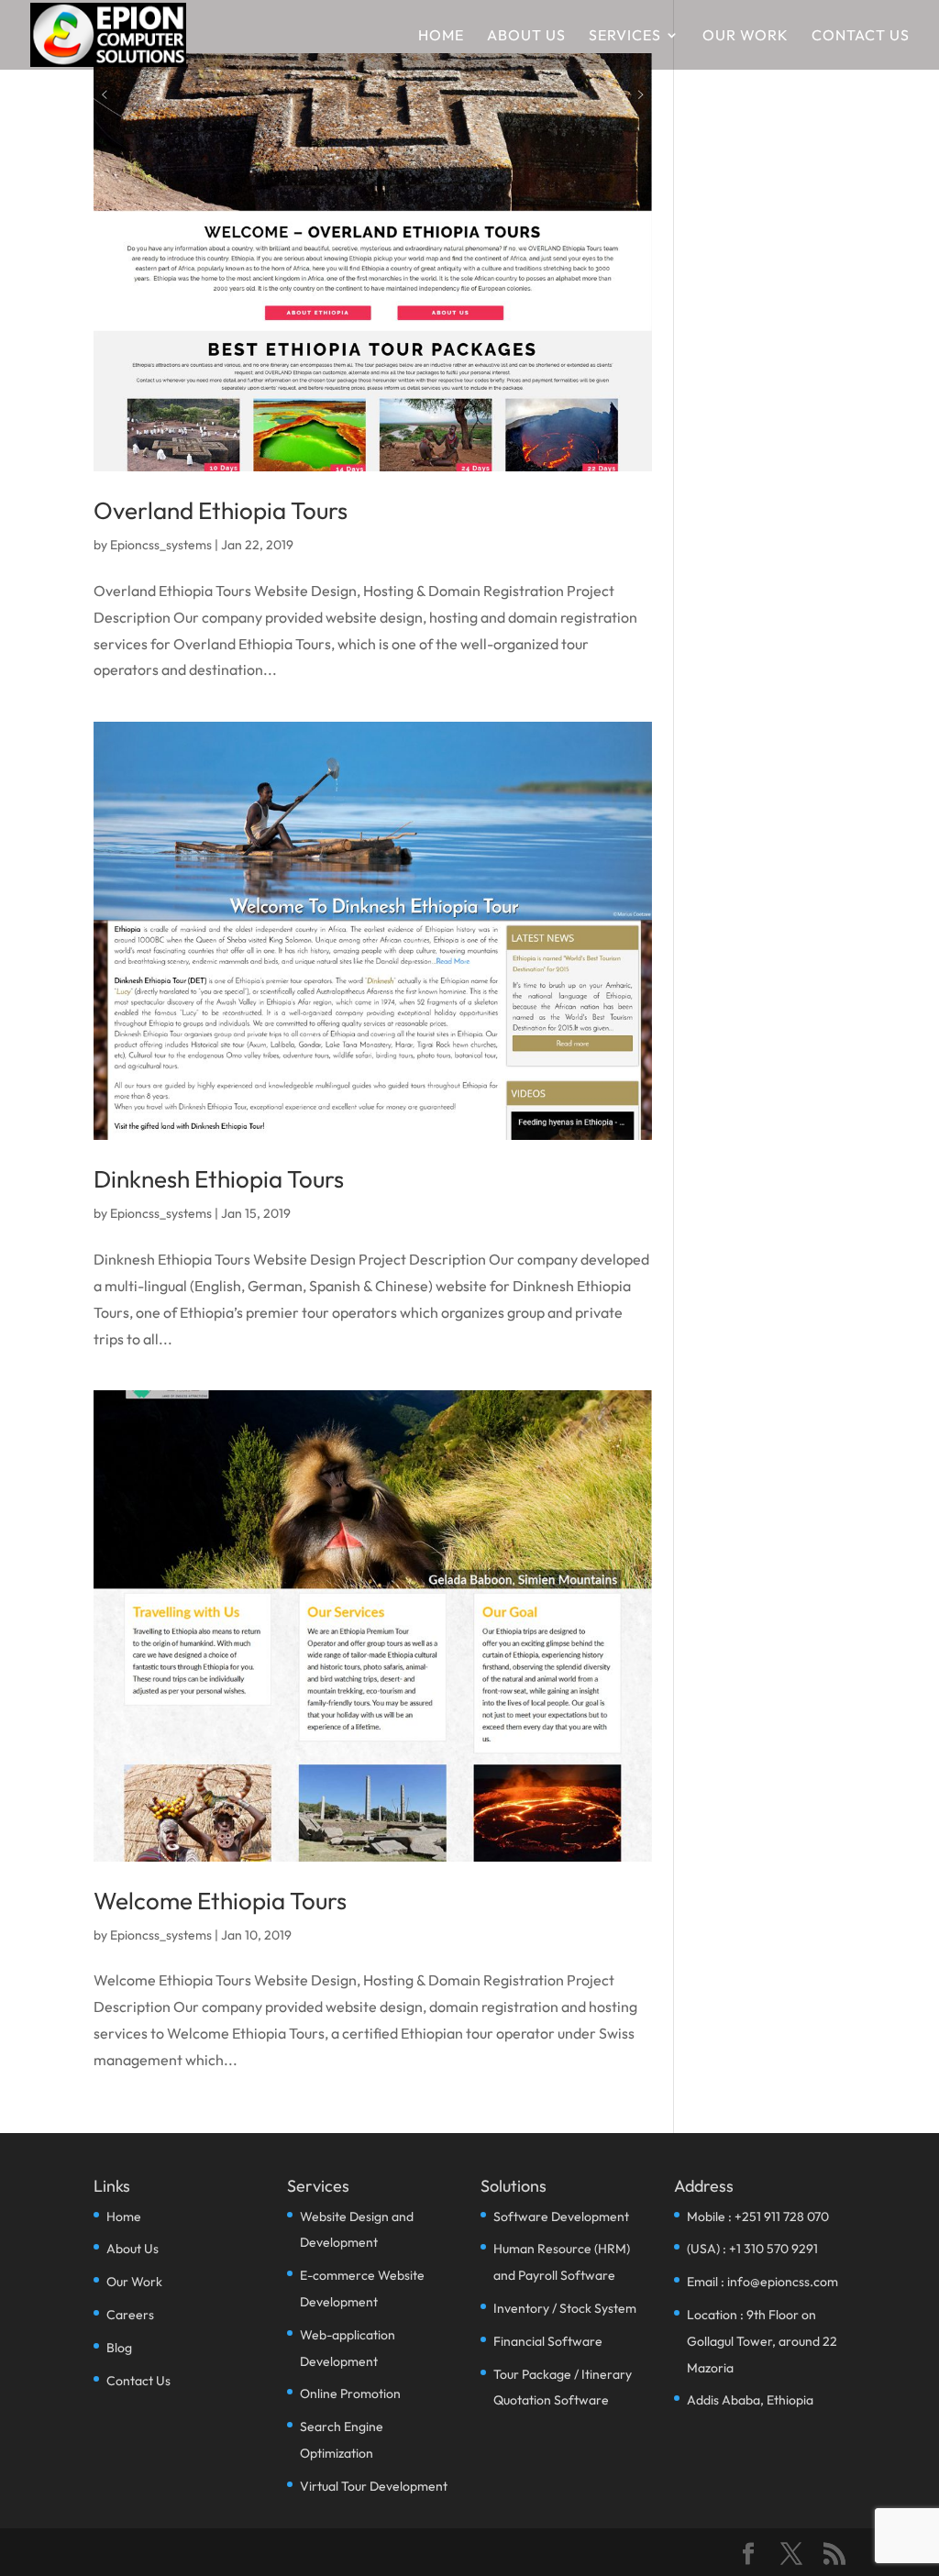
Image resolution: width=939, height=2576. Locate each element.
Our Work (746, 36)
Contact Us (861, 36)
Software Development (561, 2217)
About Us (526, 36)
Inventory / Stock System (565, 2308)
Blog (119, 2348)
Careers (130, 2315)
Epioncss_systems (161, 545)
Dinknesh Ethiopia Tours (219, 1179)
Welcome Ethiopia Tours (220, 1901)
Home (441, 36)
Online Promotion (350, 2394)
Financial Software (548, 2341)
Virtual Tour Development (374, 2486)
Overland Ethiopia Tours (221, 510)
